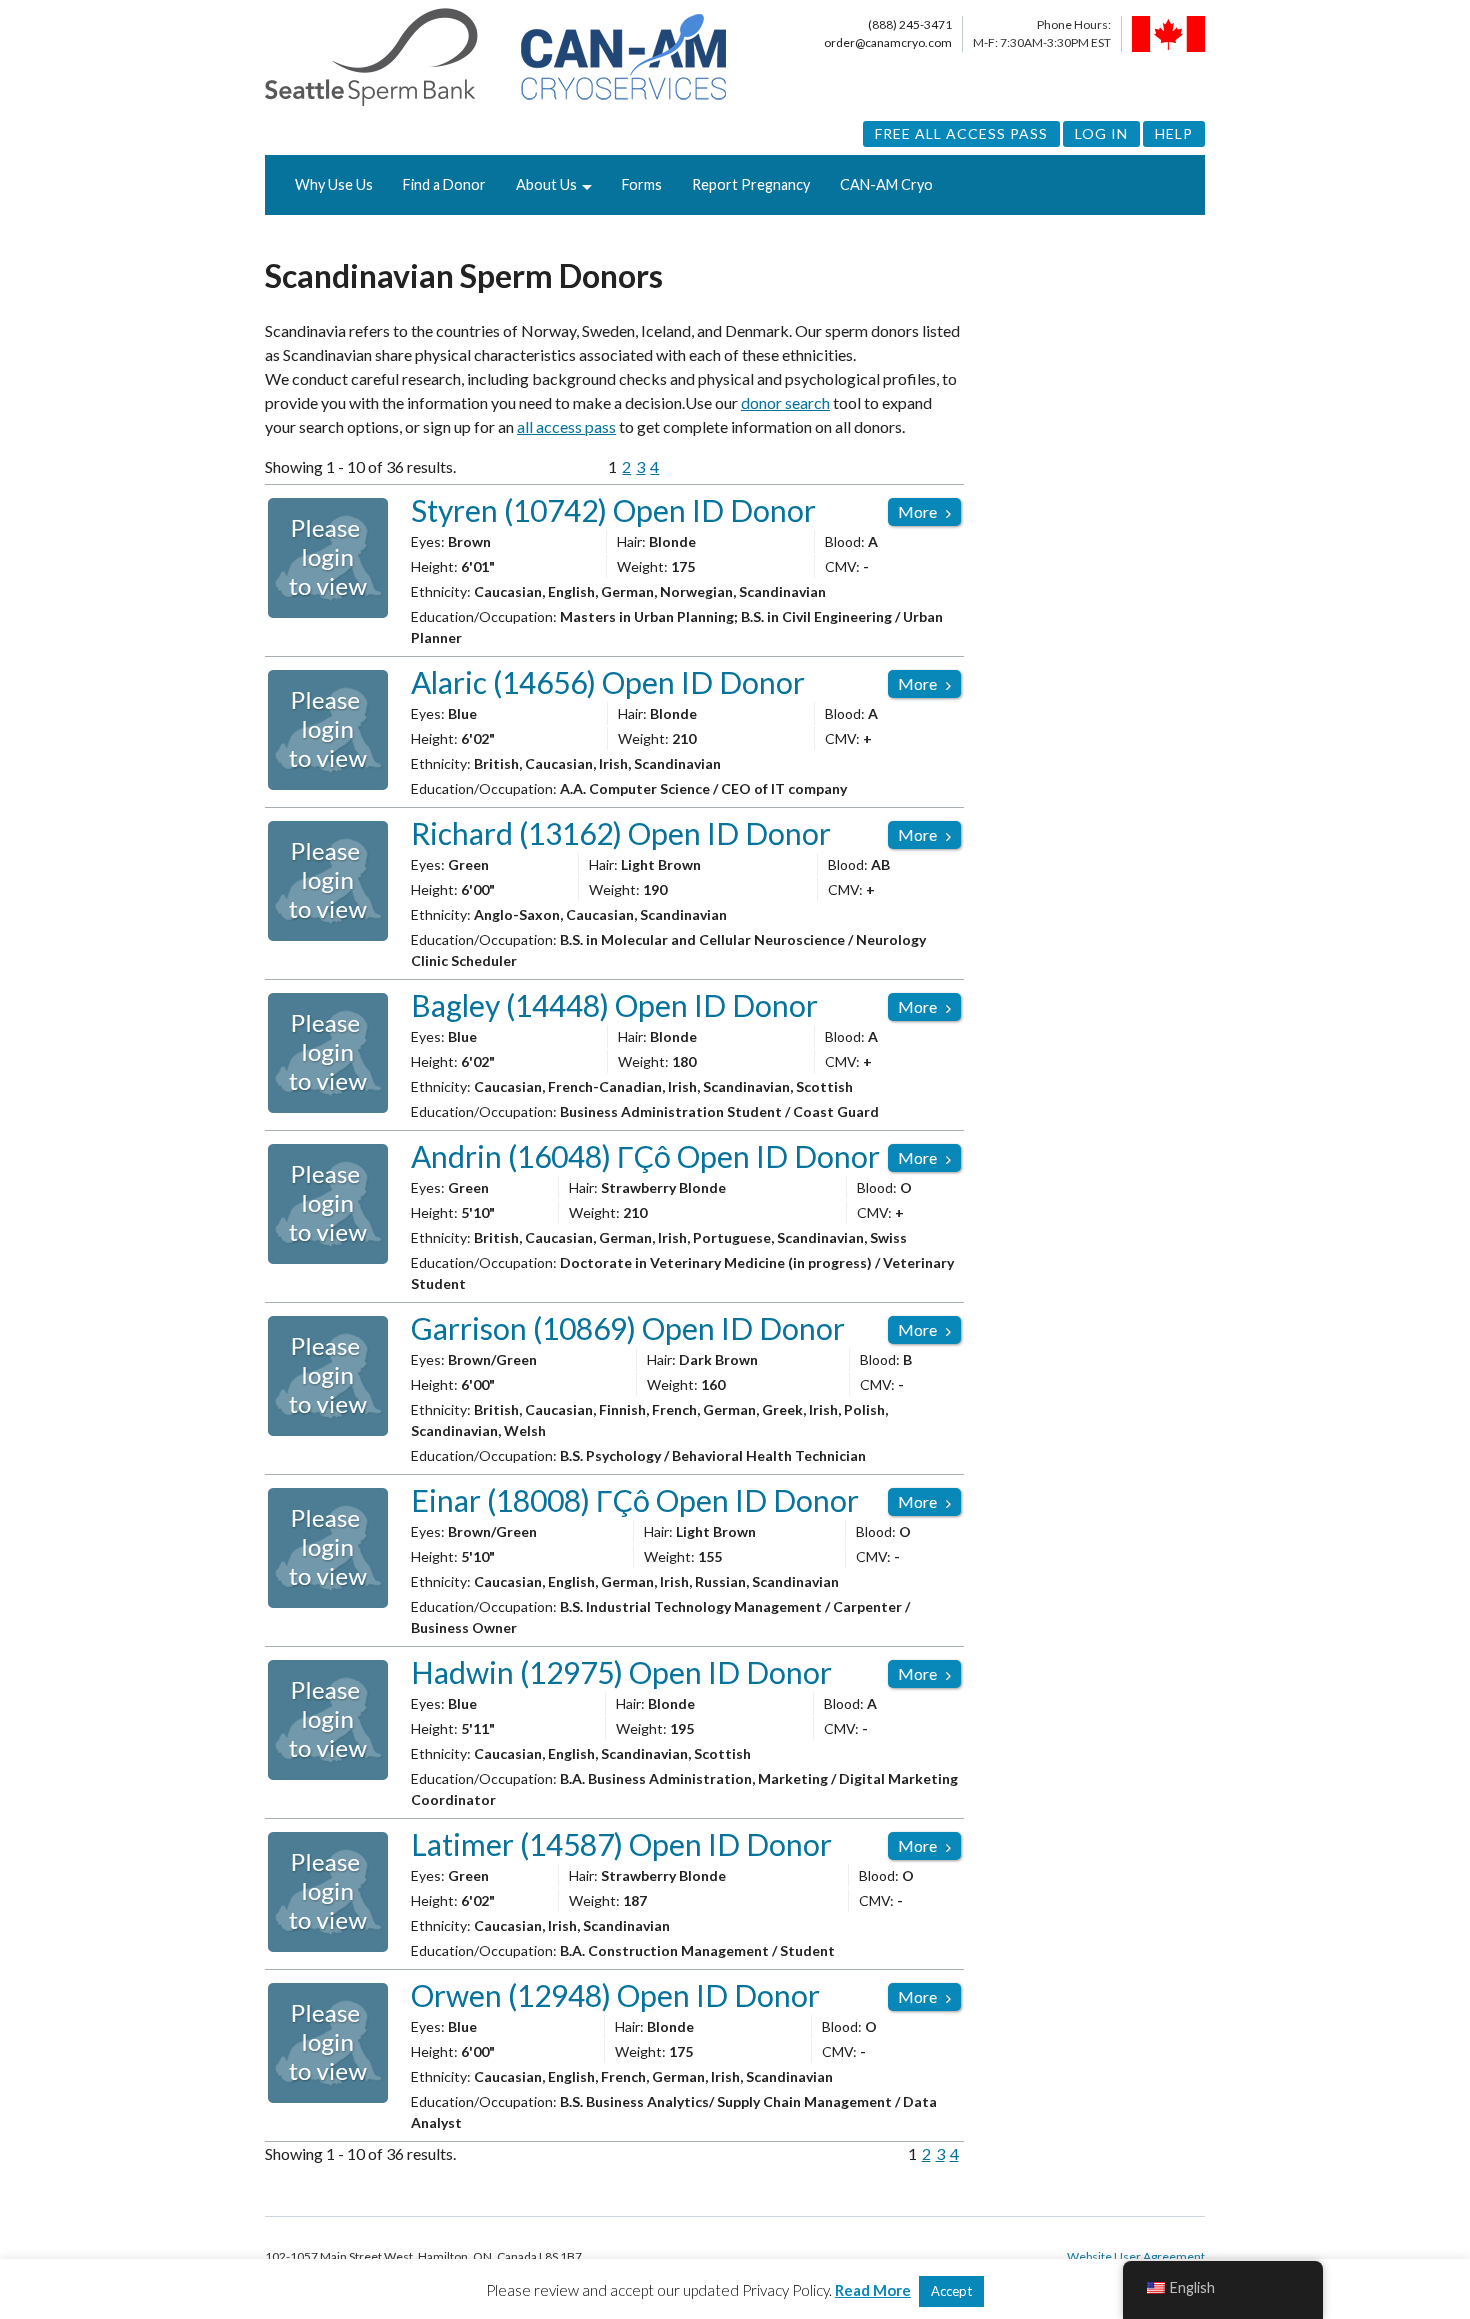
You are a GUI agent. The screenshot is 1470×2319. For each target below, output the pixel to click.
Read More (873, 2290)
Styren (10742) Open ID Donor (613, 510)
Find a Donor (444, 184)
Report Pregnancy (751, 184)
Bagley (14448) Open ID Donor (614, 1005)
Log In (1101, 133)
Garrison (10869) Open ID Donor (628, 1328)
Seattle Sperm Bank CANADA (495, 58)
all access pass (566, 426)
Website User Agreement (1136, 2256)
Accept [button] (951, 2291)
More (917, 511)
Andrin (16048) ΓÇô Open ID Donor (645, 1156)
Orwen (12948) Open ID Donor (615, 1995)
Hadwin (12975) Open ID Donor (621, 1672)
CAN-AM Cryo (886, 184)
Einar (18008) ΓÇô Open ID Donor (635, 1500)
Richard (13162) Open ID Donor (621, 833)
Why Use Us (334, 184)
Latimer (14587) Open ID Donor (621, 1844)
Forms (642, 184)
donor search (785, 402)
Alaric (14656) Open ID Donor (608, 682)
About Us (546, 184)
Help (1174, 133)
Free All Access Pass (961, 133)
